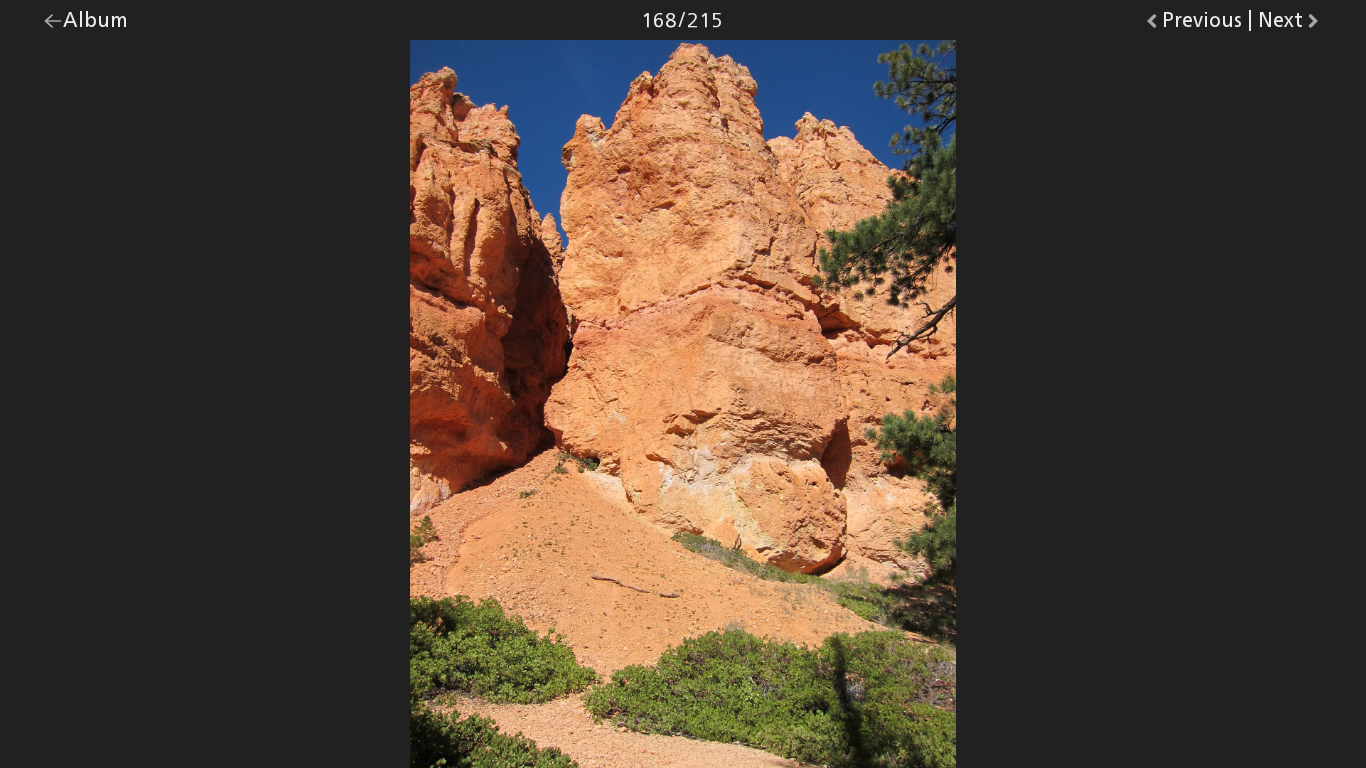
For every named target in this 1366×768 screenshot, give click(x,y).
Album (95, 25)
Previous (1202, 25)
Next (1290, 25)
